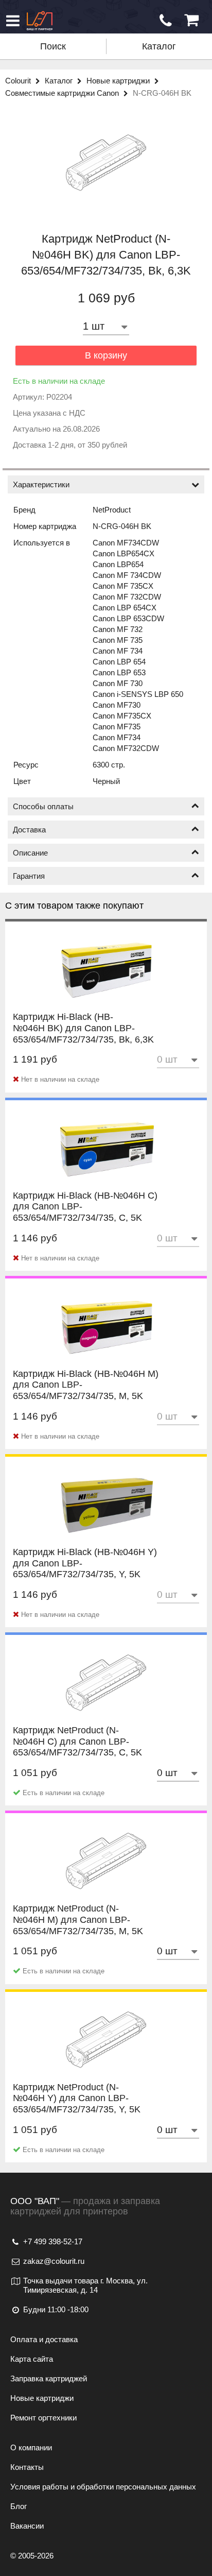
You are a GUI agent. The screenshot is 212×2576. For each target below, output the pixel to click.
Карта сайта (32, 2359)
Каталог (159, 46)
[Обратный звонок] (166, 21)
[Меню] (13, 21)
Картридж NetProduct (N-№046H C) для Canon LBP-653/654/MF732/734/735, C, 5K (77, 1752)
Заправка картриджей (49, 2378)
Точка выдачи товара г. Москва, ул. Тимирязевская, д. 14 (85, 2285)
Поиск (53, 46)
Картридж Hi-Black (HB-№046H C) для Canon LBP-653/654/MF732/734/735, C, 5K (85, 1217)
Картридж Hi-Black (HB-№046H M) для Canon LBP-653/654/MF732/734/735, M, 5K (86, 1396)
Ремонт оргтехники (43, 2418)
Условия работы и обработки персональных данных (103, 2487)
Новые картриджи (119, 81)
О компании (31, 2447)
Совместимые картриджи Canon (63, 93)
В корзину (106, 355)
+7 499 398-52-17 (53, 2241)
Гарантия (29, 876)
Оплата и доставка (44, 2339)
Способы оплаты (43, 806)
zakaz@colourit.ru (54, 2261)
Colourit (19, 81)
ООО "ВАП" (35, 2201)
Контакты (27, 2467)
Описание (30, 853)
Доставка (29, 830)
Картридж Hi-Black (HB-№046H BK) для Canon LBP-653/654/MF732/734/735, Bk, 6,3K (83, 1039)
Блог (19, 2506)
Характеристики (41, 484)
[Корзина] (191, 20)
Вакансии (27, 2526)
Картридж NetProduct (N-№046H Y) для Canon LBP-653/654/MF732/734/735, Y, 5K (77, 2109)
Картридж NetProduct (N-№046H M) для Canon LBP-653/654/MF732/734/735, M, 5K (78, 1930)
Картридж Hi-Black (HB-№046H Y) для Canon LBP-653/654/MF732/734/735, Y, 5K (85, 1574)
